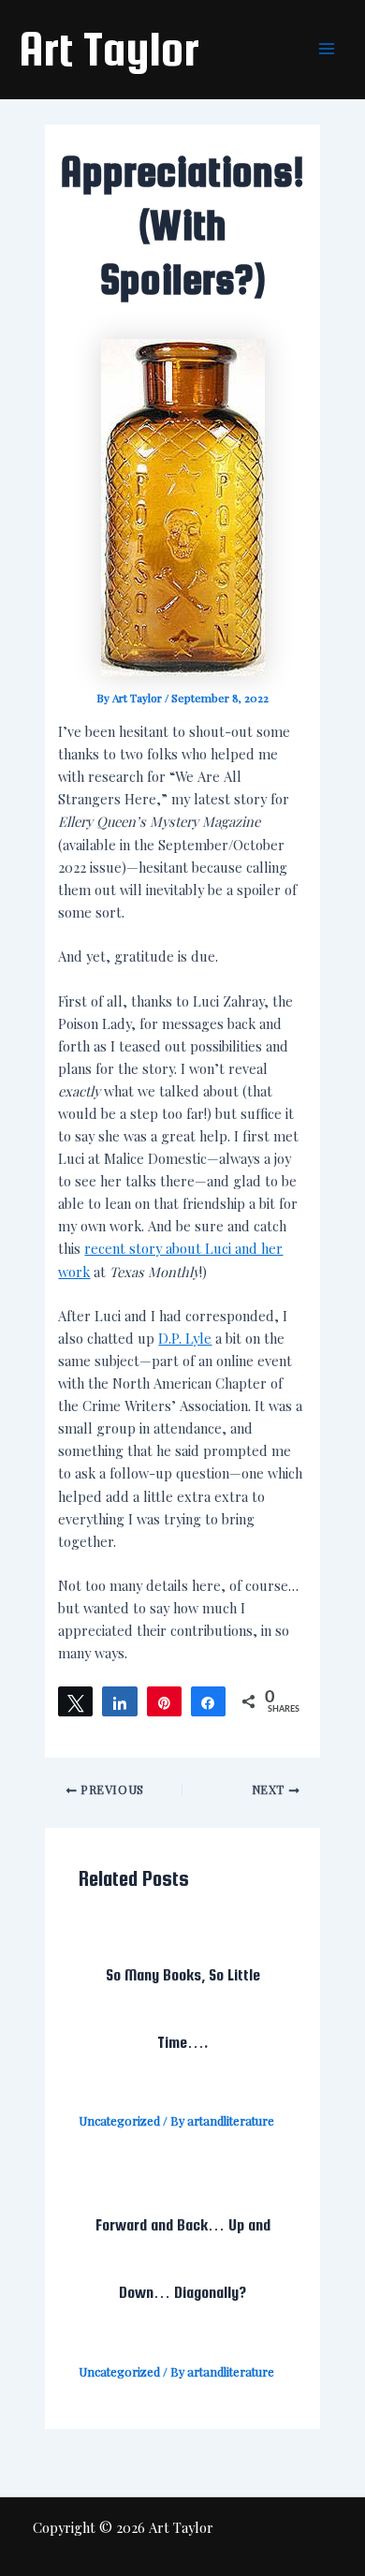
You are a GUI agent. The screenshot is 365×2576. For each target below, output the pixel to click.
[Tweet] (75, 1701)
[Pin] (164, 1701)
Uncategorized (119, 2120)
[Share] (119, 1701)
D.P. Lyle (185, 1338)
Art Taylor (109, 49)
